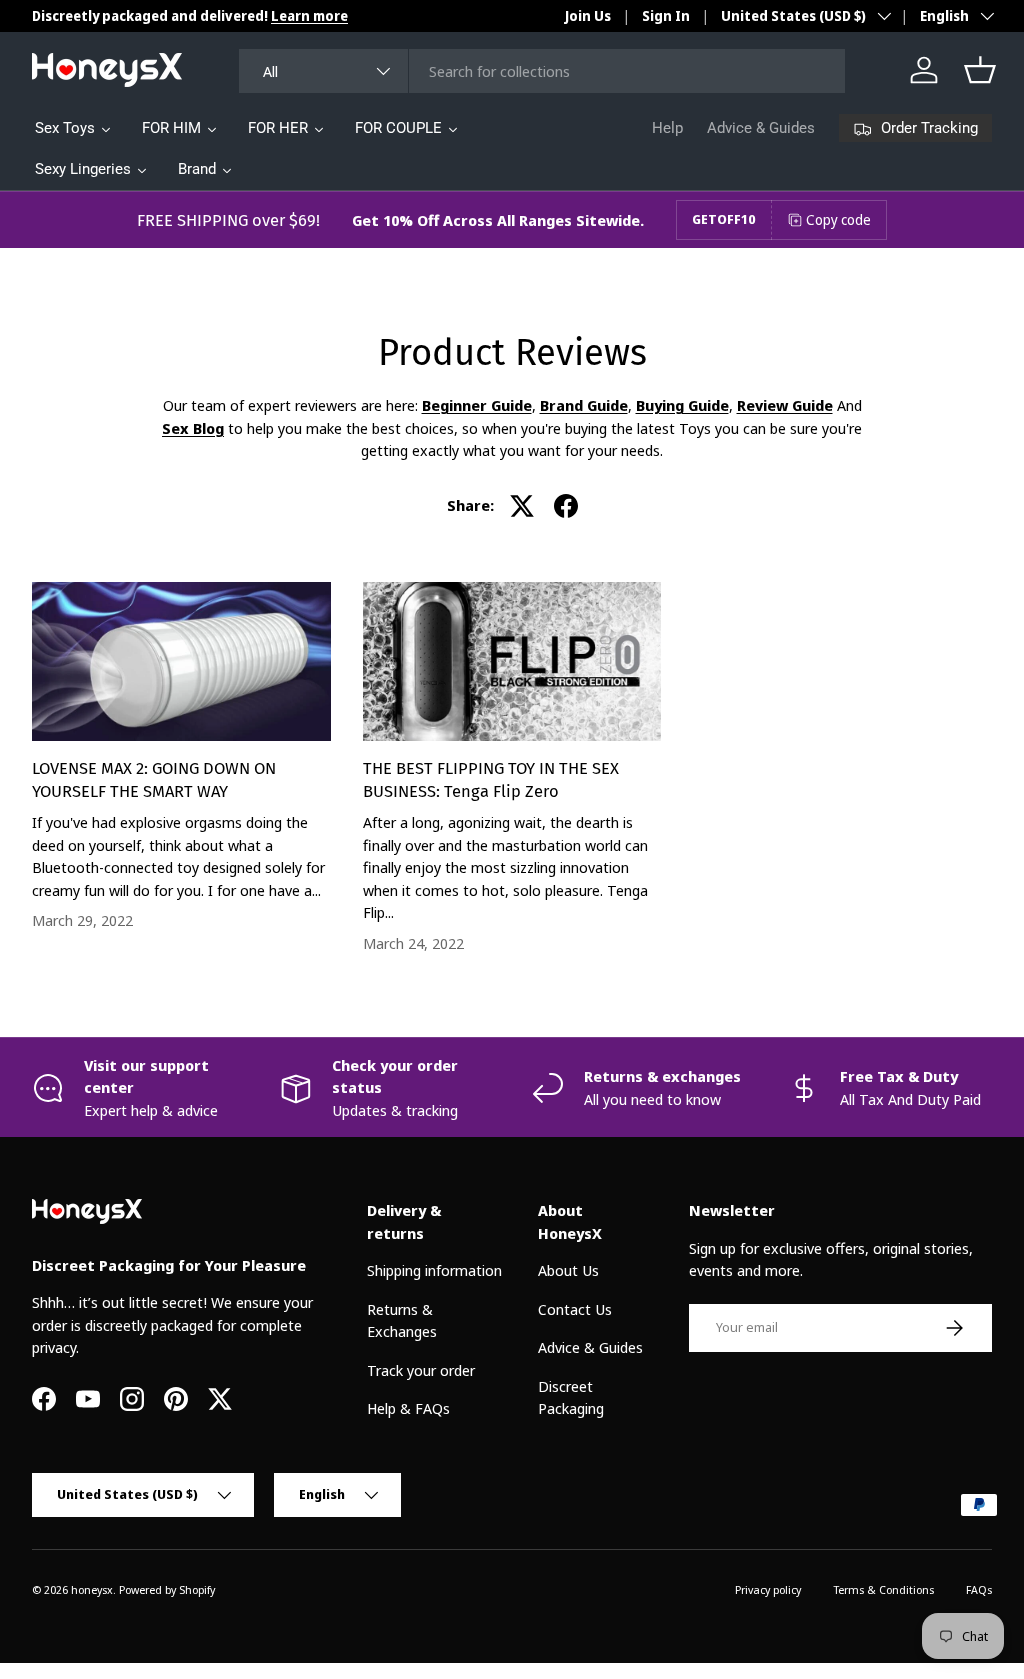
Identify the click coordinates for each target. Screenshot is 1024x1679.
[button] (980, 70)
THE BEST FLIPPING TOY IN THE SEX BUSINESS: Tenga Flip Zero (491, 780)
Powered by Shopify (167, 1589)
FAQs (979, 1589)
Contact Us (575, 1309)
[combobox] (542, 71)
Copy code (838, 219)
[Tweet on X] (522, 506)
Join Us (588, 16)
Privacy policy (768, 1589)
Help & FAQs (408, 1408)
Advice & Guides (761, 128)
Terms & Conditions (883, 1589)
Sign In (666, 16)
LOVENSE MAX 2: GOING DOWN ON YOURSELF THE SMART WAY (154, 780)
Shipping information (434, 1270)
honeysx (92, 1589)
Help (667, 128)
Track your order (421, 1370)
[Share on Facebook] (566, 506)
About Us (568, 1270)
